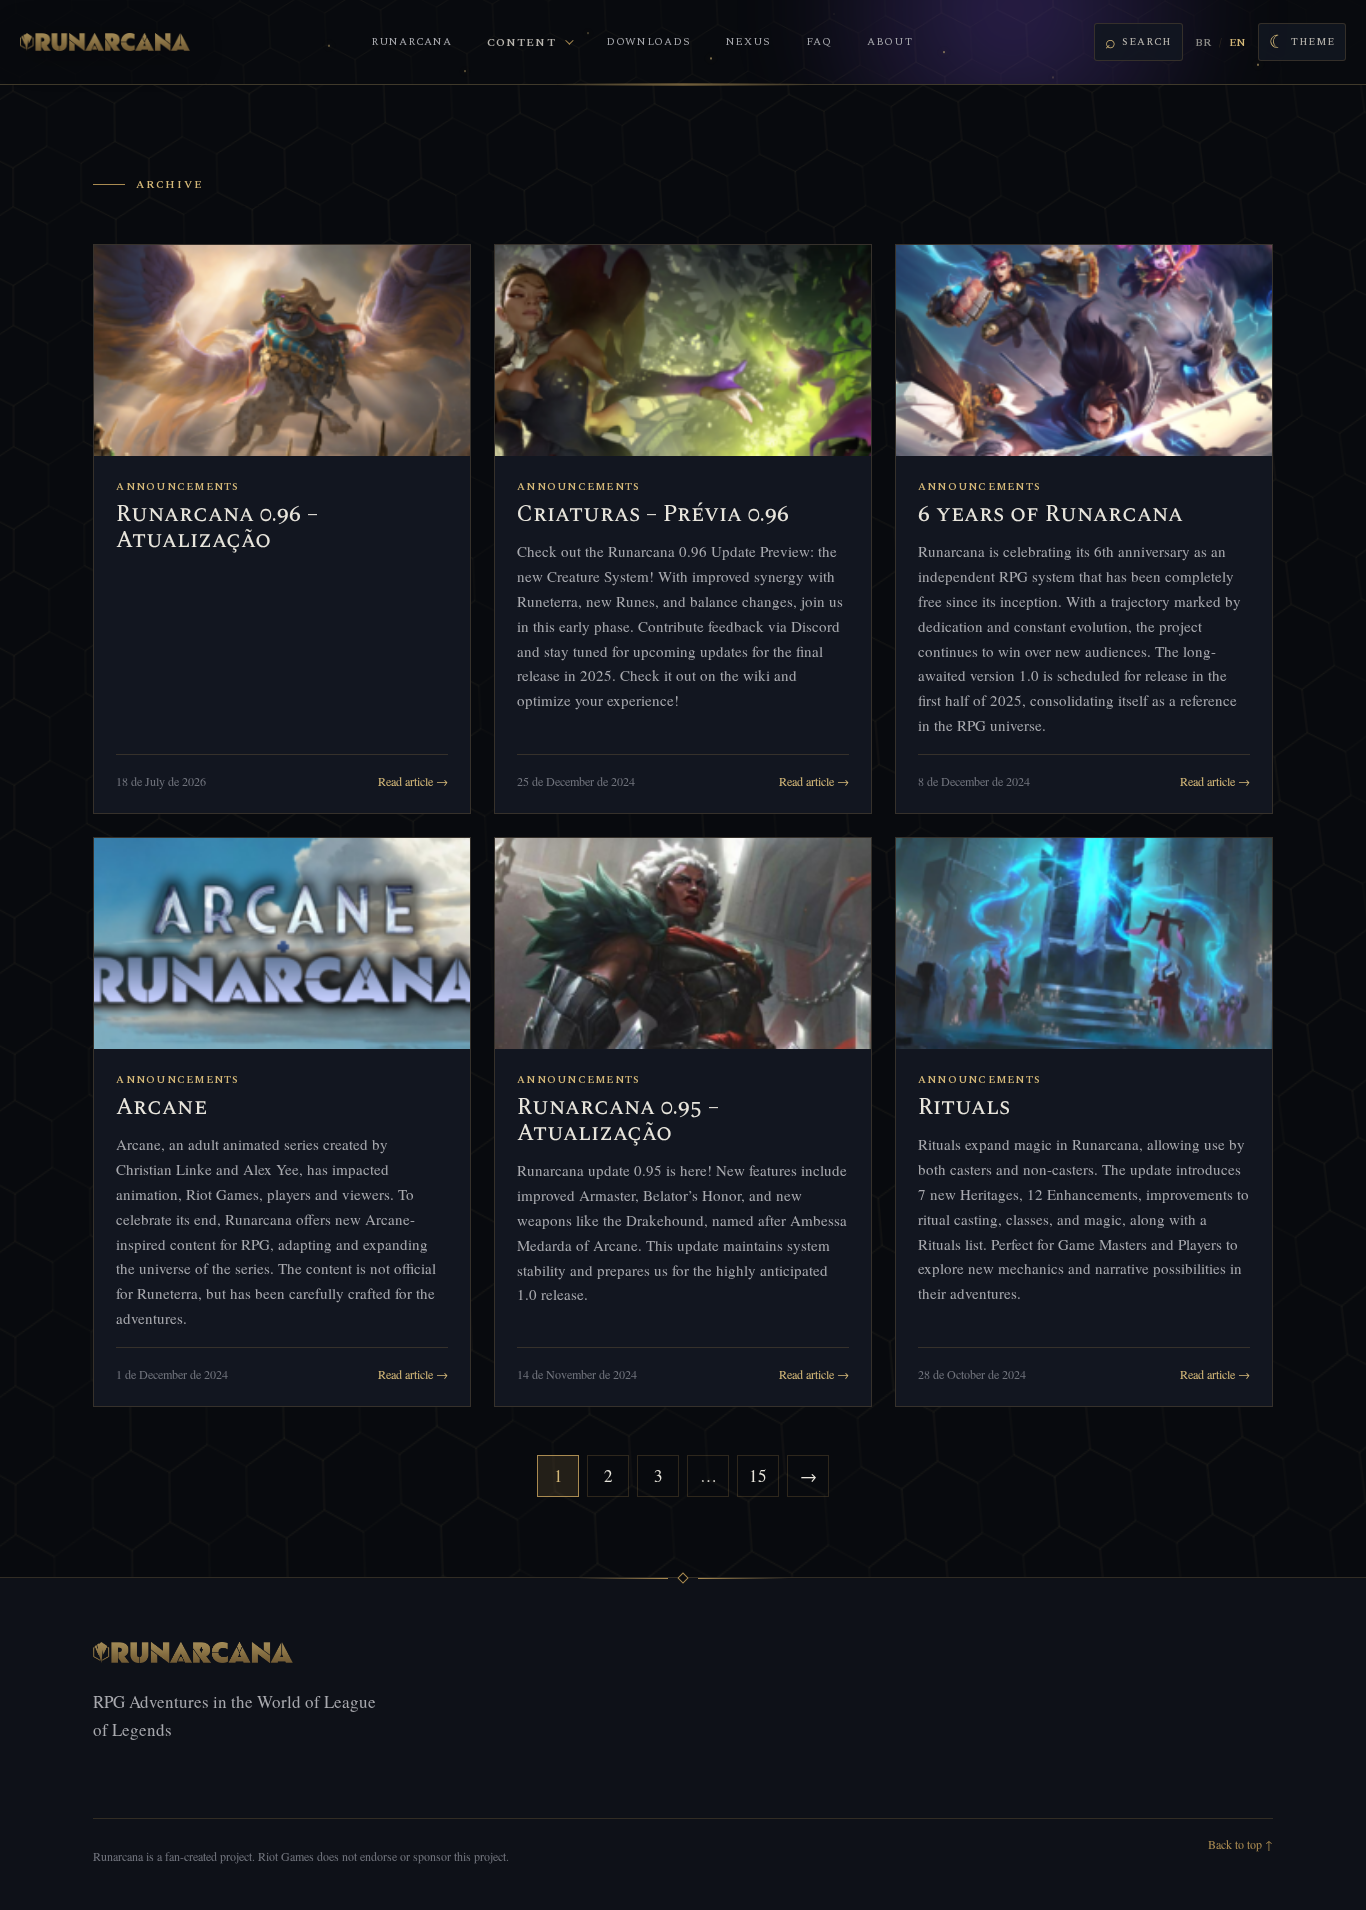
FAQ (818, 41)
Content (521, 42)
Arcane (161, 1107)
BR (1203, 42)
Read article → (413, 781)
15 (758, 1475)
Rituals (964, 1107)
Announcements (177, 487)
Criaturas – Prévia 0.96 (653, 514)
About (890, 41)
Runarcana (411, 41)
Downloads (648, 41)
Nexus (749, 41)
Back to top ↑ (1240, 1844)
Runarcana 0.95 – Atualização (618, 1120)
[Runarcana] (105, 42)
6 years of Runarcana (1050, 514)
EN (1237, 42)
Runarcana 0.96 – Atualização (217, 527)
